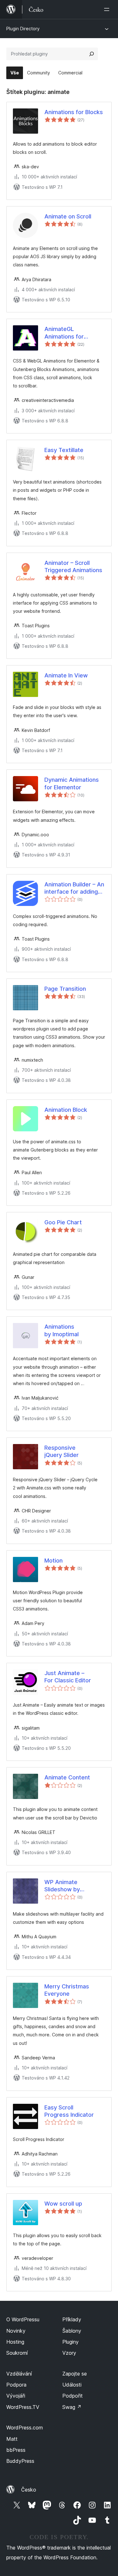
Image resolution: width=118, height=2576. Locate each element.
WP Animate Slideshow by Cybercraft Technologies (62, 1886)
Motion (53, 1561)
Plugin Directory (23, 29)
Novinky (16, 2331)
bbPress (16, 2450)
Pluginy (70, 2342)
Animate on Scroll (68, 216)
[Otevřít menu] (108, 9)
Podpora (16, 2385)
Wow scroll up (63, 2204)
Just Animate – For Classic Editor (68, 1677)
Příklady (72, 2319)
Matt (12, 2439)
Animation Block (66, 1110)
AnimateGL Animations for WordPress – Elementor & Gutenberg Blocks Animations (64, 333)
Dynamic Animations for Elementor (72, 783)
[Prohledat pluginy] (92, 54)
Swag (72, 2407)
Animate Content (67, 1777)
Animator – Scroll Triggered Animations (73, 566)
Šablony (72, 2331)
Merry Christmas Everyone (67, 1990)
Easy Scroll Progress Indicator (69, 2111)
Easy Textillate (64, 450)
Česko (29, 2490)
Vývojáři (16, 2396)
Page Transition (65, 989)
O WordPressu (23, 2319)
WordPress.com (25, 2428)
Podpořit (73, 2396)
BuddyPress (20, 2461)
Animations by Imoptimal (62, 1330)
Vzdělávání (19, 2374)
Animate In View (66, 675)
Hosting (15, 2342)
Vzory (69, 2353)
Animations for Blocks (74, 112)
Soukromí (17, 2353)
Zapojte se (75, 2374)
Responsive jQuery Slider (62, 1451)
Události (72, 2385)
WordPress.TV (23, 2407)
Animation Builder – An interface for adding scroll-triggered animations (74, 888)
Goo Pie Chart (63, 1222)
